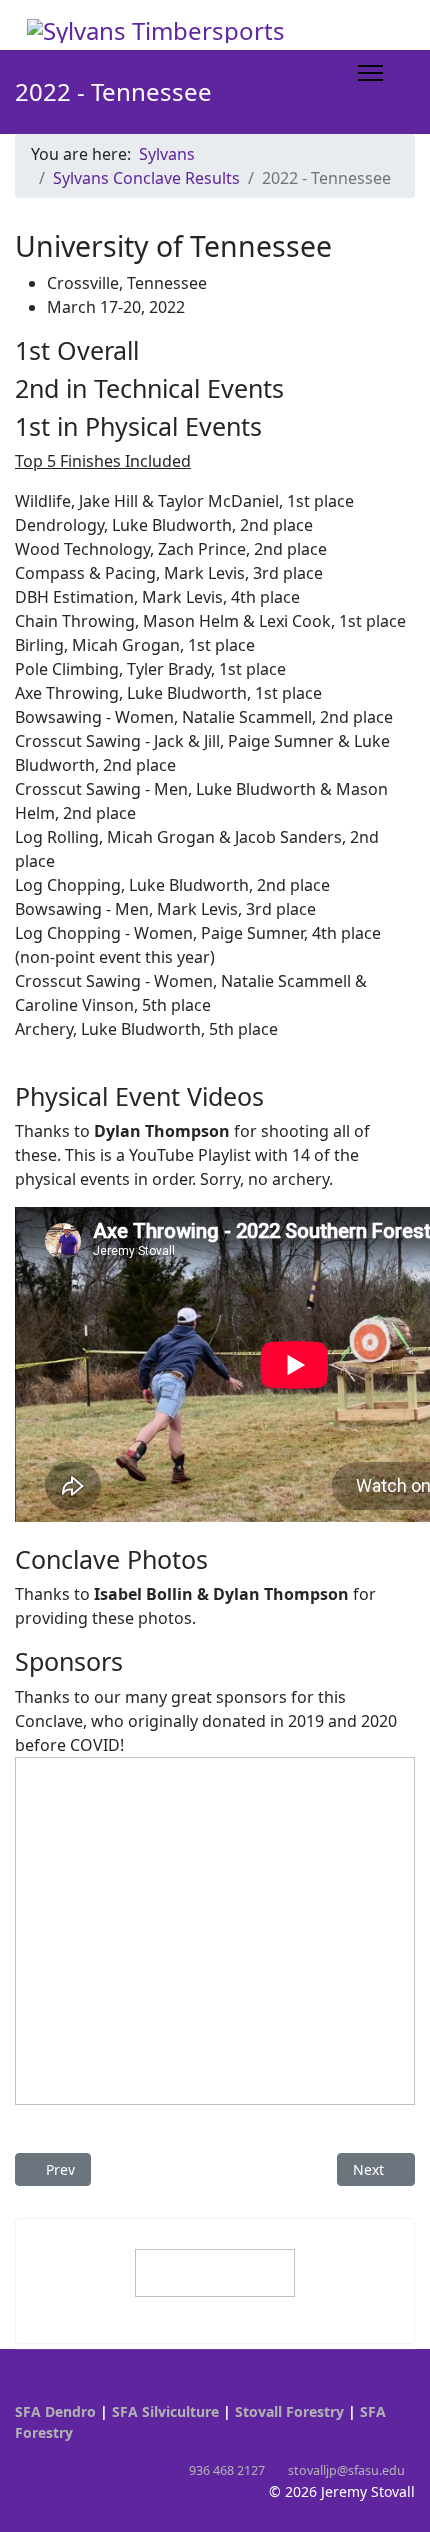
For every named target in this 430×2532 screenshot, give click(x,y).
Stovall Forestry (289, 2411)
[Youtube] (20, 2390)
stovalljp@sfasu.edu (346, 2470)
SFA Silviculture (165, 2411)
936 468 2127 (227, 2470)
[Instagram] (51, 2390)
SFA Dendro (55, 2411)
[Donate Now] (215, 2273)
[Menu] (370, 73)
